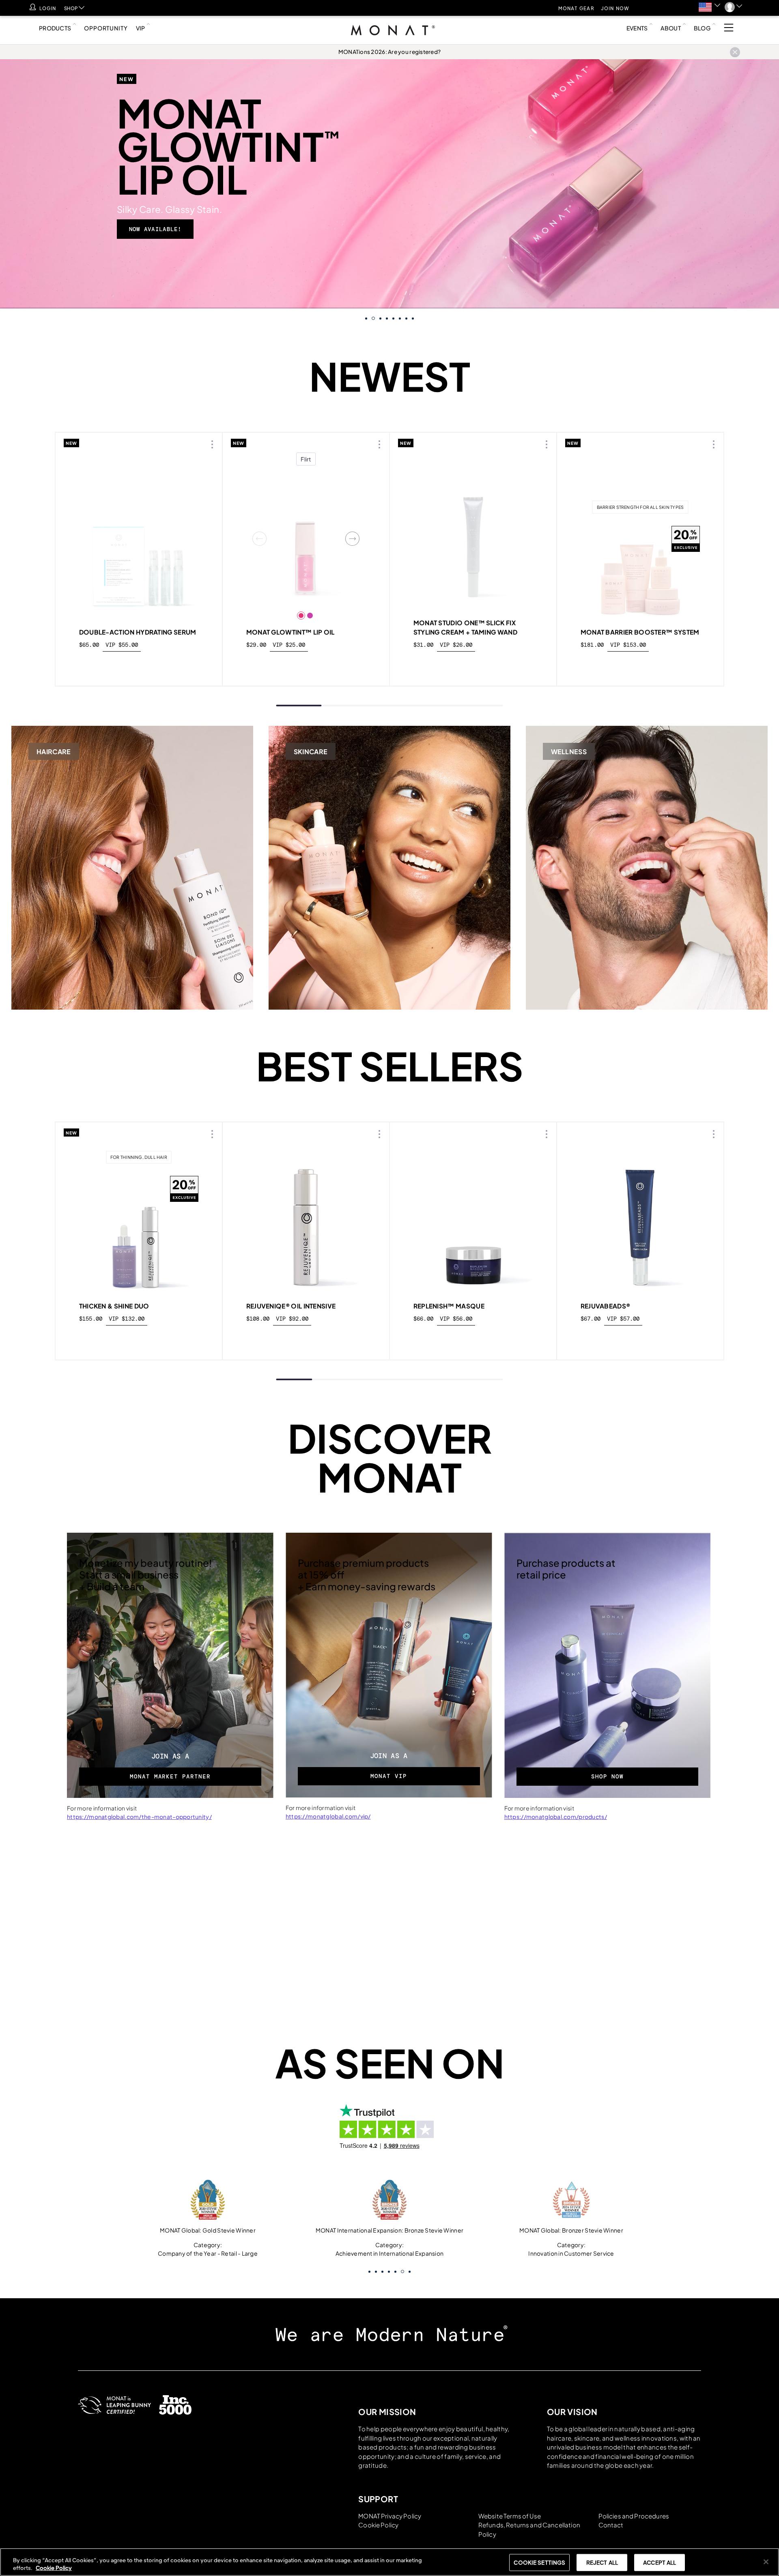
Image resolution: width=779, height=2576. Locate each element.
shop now (139, 1337)
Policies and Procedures (634, 2516)
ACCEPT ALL (660, 2562)
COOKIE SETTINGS (539, 2562)
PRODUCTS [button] (55, 28)
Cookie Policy (378, 2525)
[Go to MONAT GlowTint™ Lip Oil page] (306, 538)
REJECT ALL (602, 2562)
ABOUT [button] (670, 28)
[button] (709, 7)
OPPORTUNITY (106, 28)
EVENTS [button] (637, 28)
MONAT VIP (389, 1776)
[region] (389, 2562)
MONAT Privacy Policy (390, 2516)
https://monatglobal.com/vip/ (328, 1816)
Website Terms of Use (510, 2516)
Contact (611, 2525)
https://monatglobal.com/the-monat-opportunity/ (139, 1817)
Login (48, 8)
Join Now (615, 8)
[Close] (766, 2562)
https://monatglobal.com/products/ (556, 1817)
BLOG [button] (702, 28)
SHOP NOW (607, 1776)
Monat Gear (576, 8)
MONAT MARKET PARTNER (170, 1776)
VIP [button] (141, 28)
